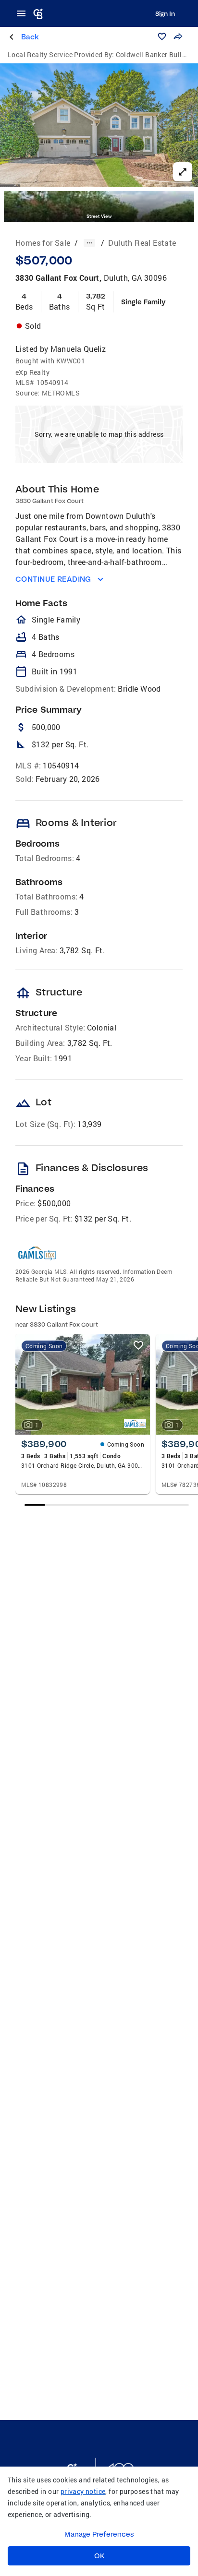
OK (99, 2556)
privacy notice (83, 2491)
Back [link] (30, 37)
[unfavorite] (138, 1345)
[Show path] (89, 243)
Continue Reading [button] (53, 579)
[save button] (162, 36)
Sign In (165, 13)
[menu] (24, 13)
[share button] (178, 36)
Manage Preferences (99, 2534)
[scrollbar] (106, 1505)
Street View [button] (99, 216)
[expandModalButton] (183, 172)
